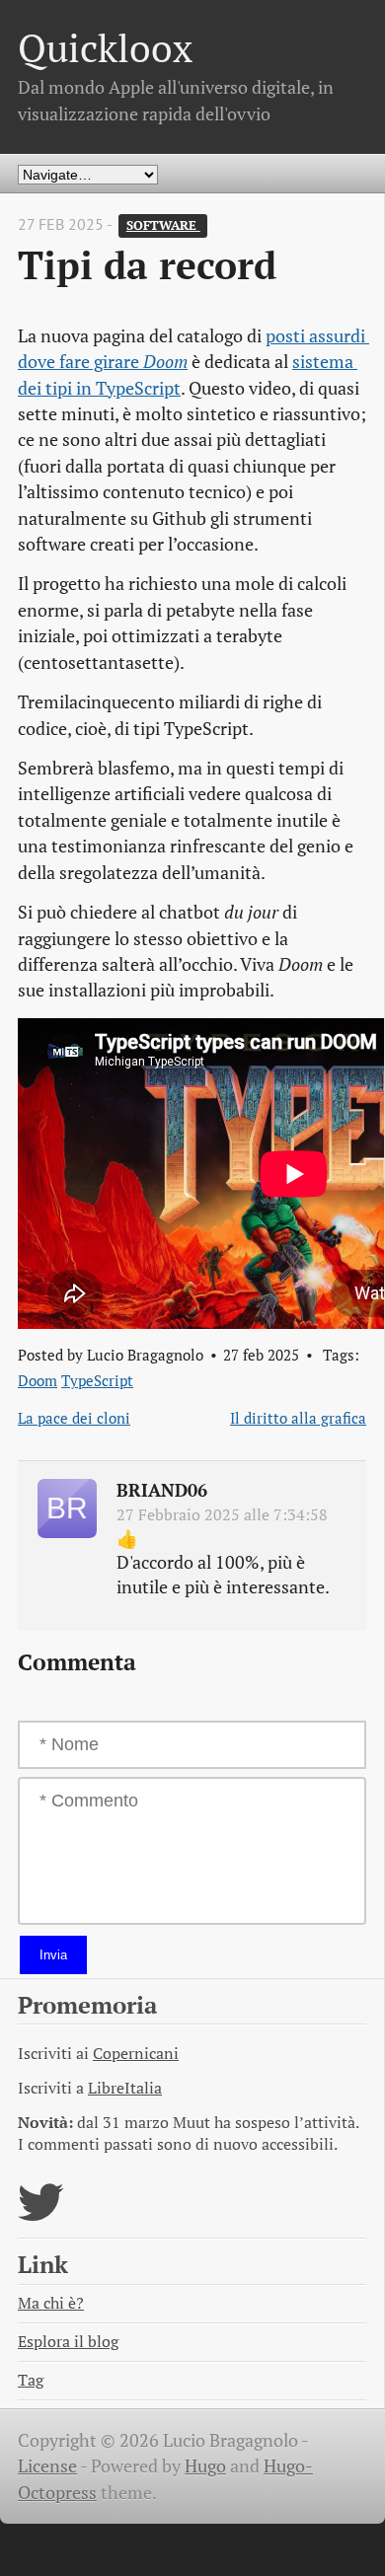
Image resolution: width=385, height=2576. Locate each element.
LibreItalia (125, 2088)
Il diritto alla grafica (298, 1418)
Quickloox (105, 48)
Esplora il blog (68, 2342)
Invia (53, 1955)
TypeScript (97, 1380)
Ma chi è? (51, 2303)
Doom (38, 1380)
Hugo (205, 2466)
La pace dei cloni (74, 1418)
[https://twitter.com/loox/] (41, 2214)
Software (163, 225)
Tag (31, 2380)
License (47, 2466)
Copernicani (136, 2054)
